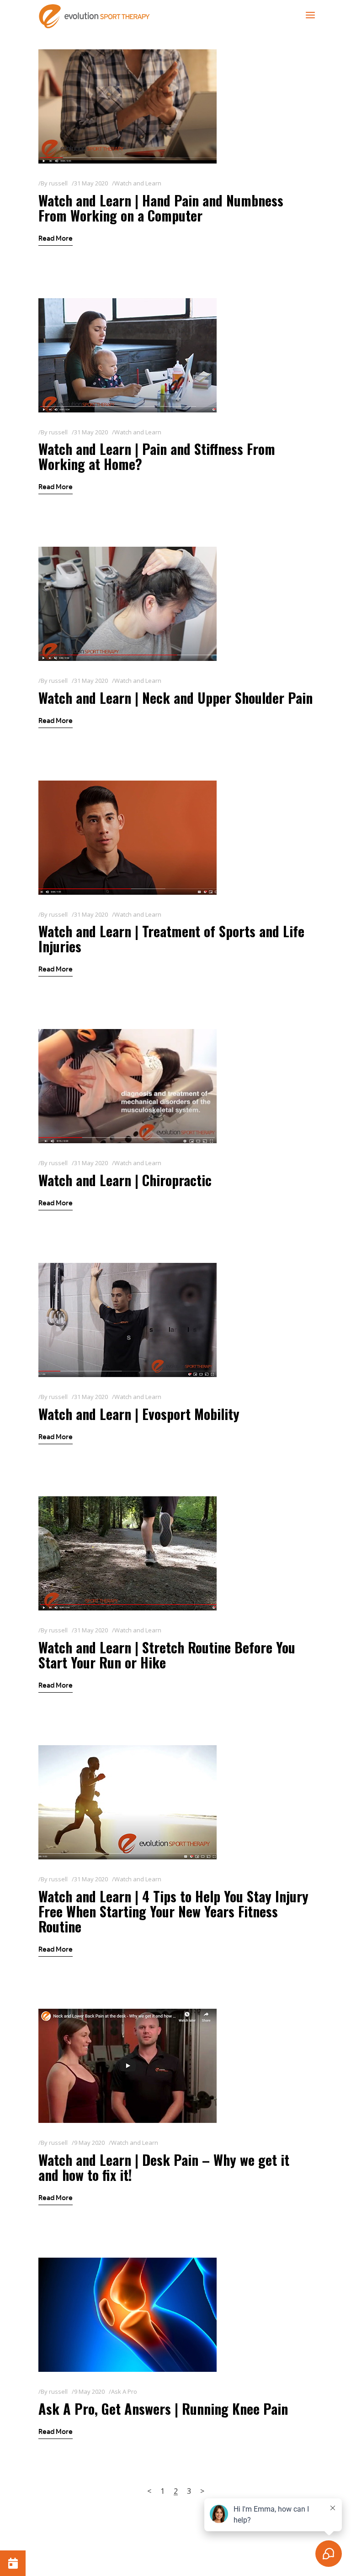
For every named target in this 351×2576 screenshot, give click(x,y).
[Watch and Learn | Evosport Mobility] (128, 1320)
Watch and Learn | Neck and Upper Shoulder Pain (175, 698)
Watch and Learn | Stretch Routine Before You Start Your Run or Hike (167, 1655)
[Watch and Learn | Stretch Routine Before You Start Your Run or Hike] (128, 1553)
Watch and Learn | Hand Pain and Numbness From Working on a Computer (161, 208)
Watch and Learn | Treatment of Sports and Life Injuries (171, 939)
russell (58, 183)
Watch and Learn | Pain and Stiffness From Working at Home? (157, 456)
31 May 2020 (91, 183)
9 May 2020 (89, 2143)
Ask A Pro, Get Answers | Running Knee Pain (163, 2409)
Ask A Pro (124, 2391)
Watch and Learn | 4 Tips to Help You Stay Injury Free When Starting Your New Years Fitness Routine (173, 1911)
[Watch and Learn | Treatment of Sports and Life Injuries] (128, 838)
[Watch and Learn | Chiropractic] (128, 1086)
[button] (13, 2563)
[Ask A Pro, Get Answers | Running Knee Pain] (128, 2315)
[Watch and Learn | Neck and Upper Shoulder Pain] (128, 604)
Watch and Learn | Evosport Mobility (139, 1414)
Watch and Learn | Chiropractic (125, 1180)
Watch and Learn (138, 183)
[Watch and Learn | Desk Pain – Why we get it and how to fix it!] (128, 2066)
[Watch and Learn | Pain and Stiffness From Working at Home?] (128, 355)
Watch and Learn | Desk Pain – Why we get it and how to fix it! (164, 2167)
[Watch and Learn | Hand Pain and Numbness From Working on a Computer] (128, 106)
